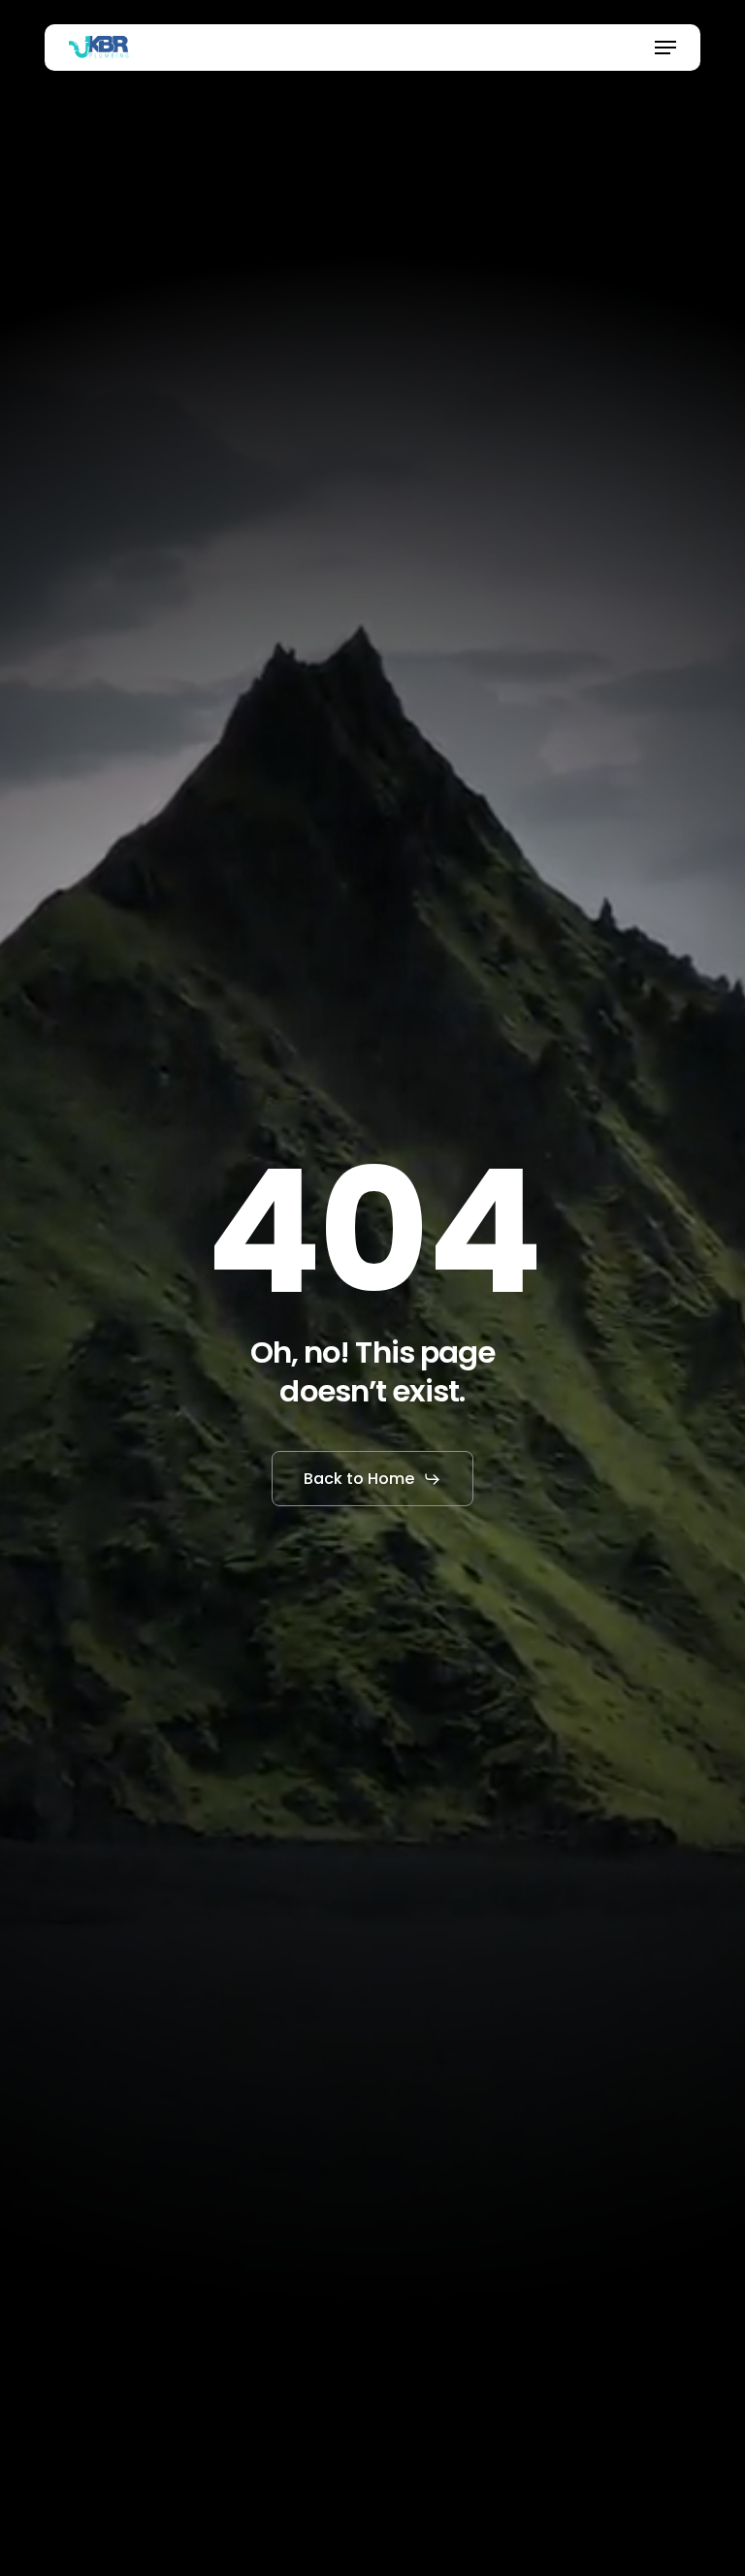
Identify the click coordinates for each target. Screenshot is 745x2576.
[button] (665, 48)
